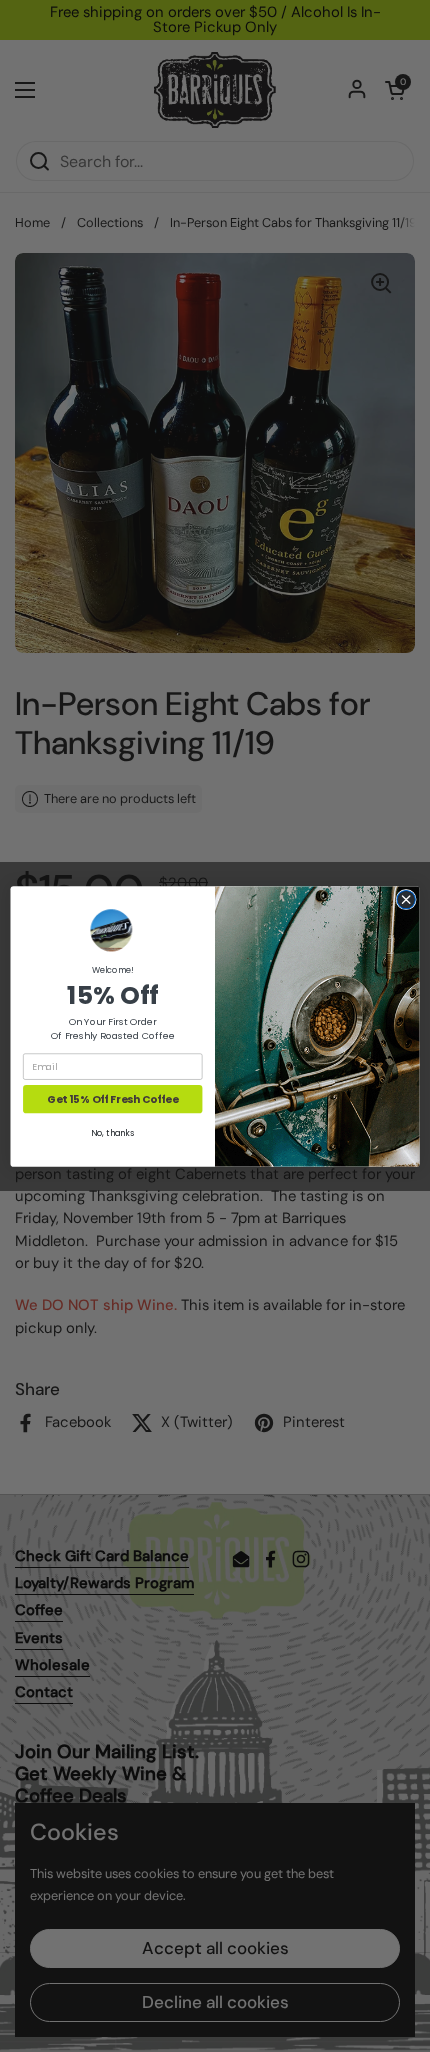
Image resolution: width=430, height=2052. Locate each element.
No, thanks (112, 1133)
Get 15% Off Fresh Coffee (112, 1098)
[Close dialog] (406, 899)
